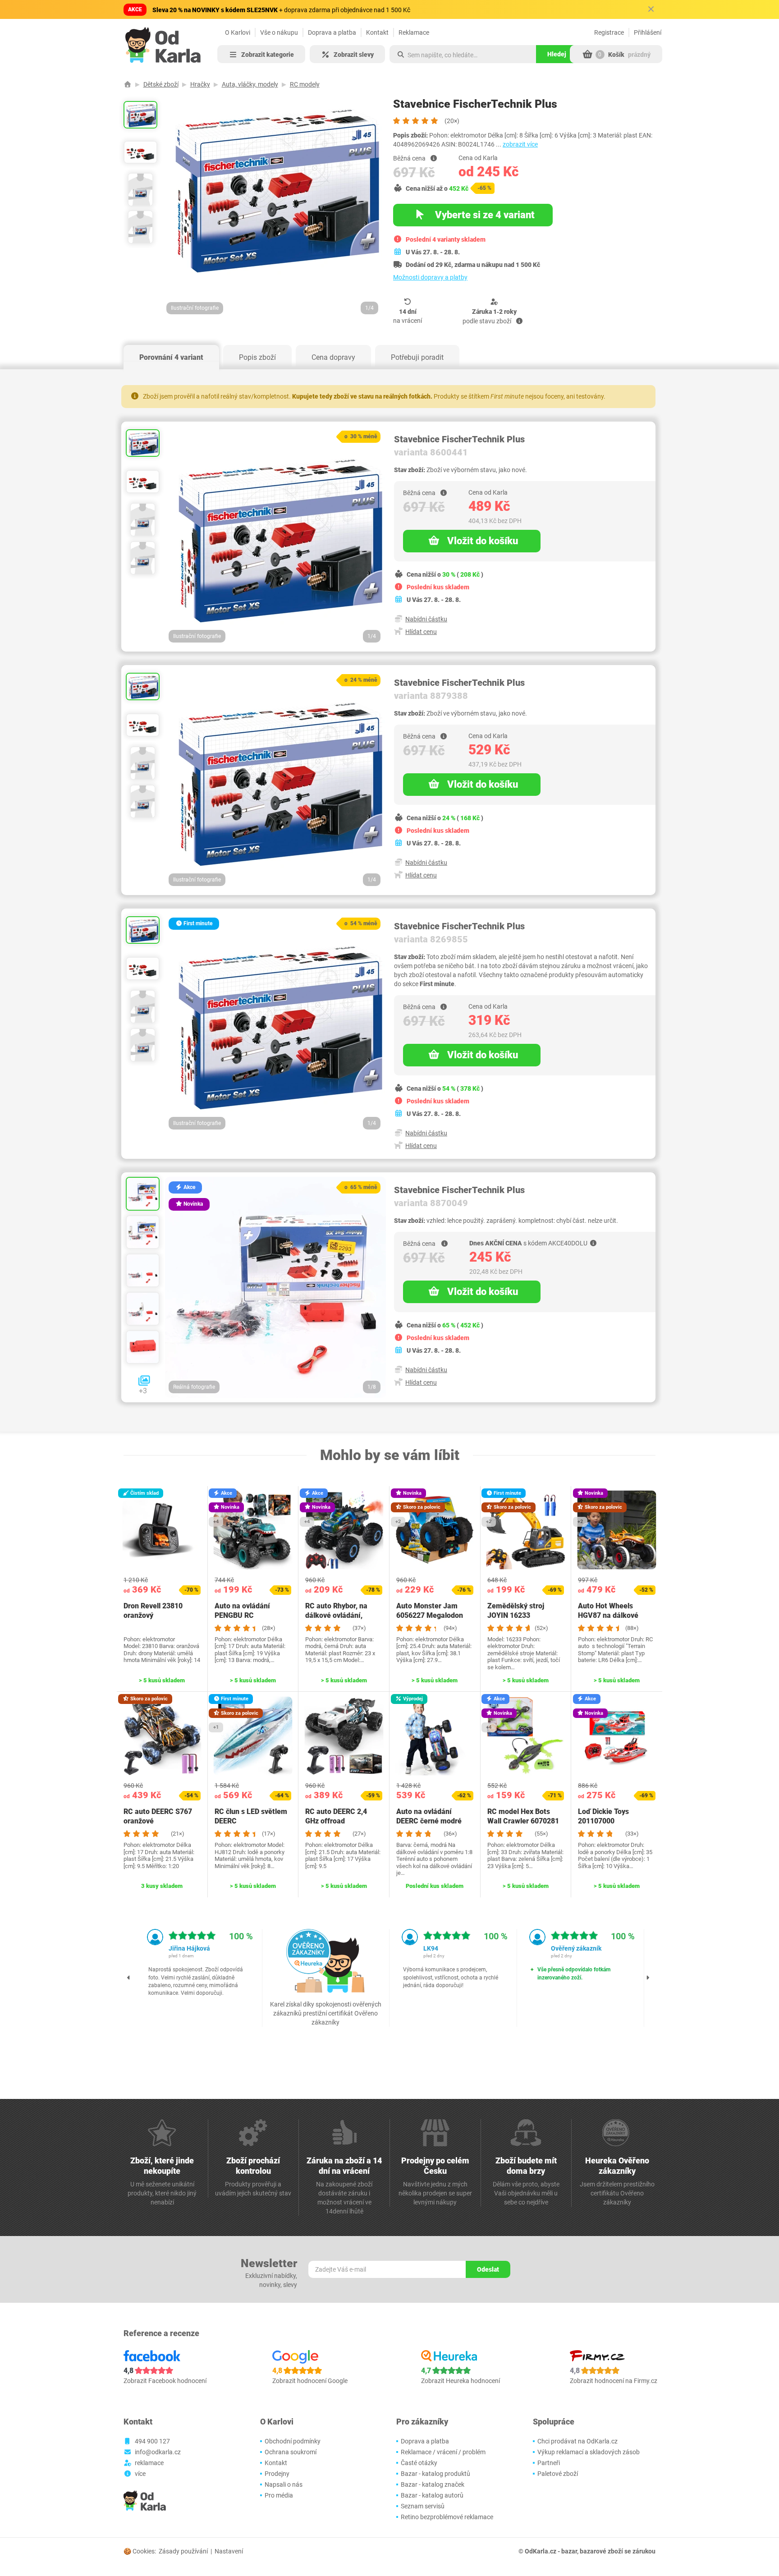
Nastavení (229, 2551)
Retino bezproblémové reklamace (447, 2517)
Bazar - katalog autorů (432, 2495)
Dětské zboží (161, 84)
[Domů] (128, 84)
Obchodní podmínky (293, 2441)
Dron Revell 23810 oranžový (153, 1611)
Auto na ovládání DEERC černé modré (429, 1816)
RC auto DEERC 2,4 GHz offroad (336, 1816)
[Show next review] (648, 1978)
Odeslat (488, 2269)
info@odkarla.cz (158, 2452)
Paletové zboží (558, 2474)
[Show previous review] (129, 1978)
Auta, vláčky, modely (250, 84)
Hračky (200, 84)
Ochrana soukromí (291, 2452)
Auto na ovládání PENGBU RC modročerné (242, 1615)
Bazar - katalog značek (433, 2484)
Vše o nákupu (279, 32)
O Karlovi (238, 32)
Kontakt (377, 32)
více (140, 2474)
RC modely (305, 84)
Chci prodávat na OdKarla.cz (577, 2441)
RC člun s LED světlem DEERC (251, 1816)
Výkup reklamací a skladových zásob (589, 2452)
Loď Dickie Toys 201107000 (603, 1816)
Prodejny (277, 2474)
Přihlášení (648, 32)
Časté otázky (419, 2463)
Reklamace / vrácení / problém (443, 2452)
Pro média (279, 2495)
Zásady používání (183, 2551)
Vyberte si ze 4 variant (484, 215)
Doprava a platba (332, 32)
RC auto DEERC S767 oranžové (158, 1816)
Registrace (609, 32)
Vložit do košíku (483, 541)
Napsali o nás (284, 2484)
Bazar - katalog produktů (435, 2474)
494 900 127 (152, 2441)
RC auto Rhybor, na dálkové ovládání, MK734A (336, 1615)
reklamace (149, 2463)
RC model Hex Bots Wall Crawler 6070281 (523, 1816)
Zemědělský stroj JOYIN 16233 (516, 1611)
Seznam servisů (423, 2506)
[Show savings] (434, 158)
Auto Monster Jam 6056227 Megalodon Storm (430, 1615)
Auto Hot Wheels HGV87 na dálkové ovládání (608, 1615)
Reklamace (414, 32)
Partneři (549, 2463)
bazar (569, 2551)
